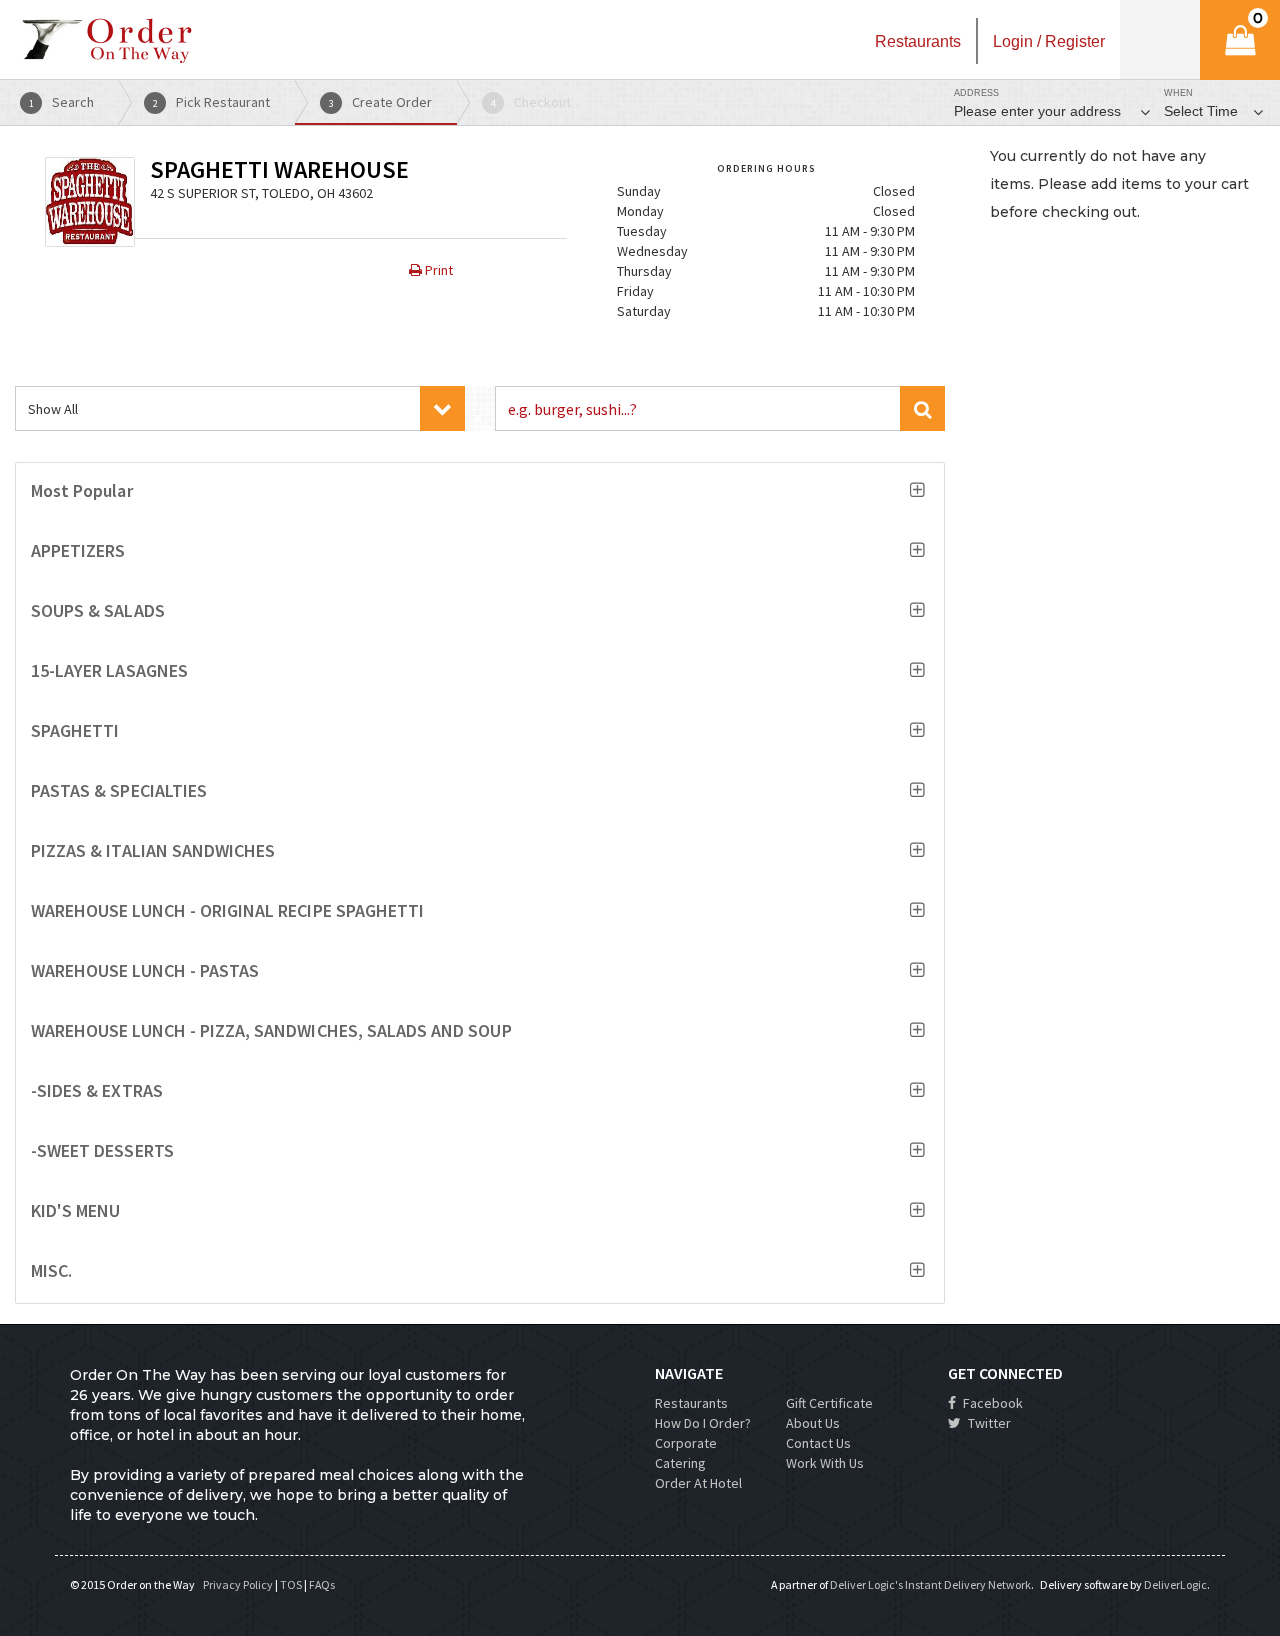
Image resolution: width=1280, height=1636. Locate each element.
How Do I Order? (703, 1423)
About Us (813, 1423)
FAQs (322, 1584)
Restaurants (691, 1403)
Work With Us (825, 1463)
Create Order (381, 102)
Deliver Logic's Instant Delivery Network (930, 1584)
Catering (680, 1463)
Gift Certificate (829, 1403)
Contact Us (818, 1443)
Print (437, 270)
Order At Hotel (698, 1483)
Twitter (988, 1423)
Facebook (991, 1403)
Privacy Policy (238, 1584)
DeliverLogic (1175, 1584)
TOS (291, 1584)
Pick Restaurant (212, 102)
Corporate (686, 1443)
